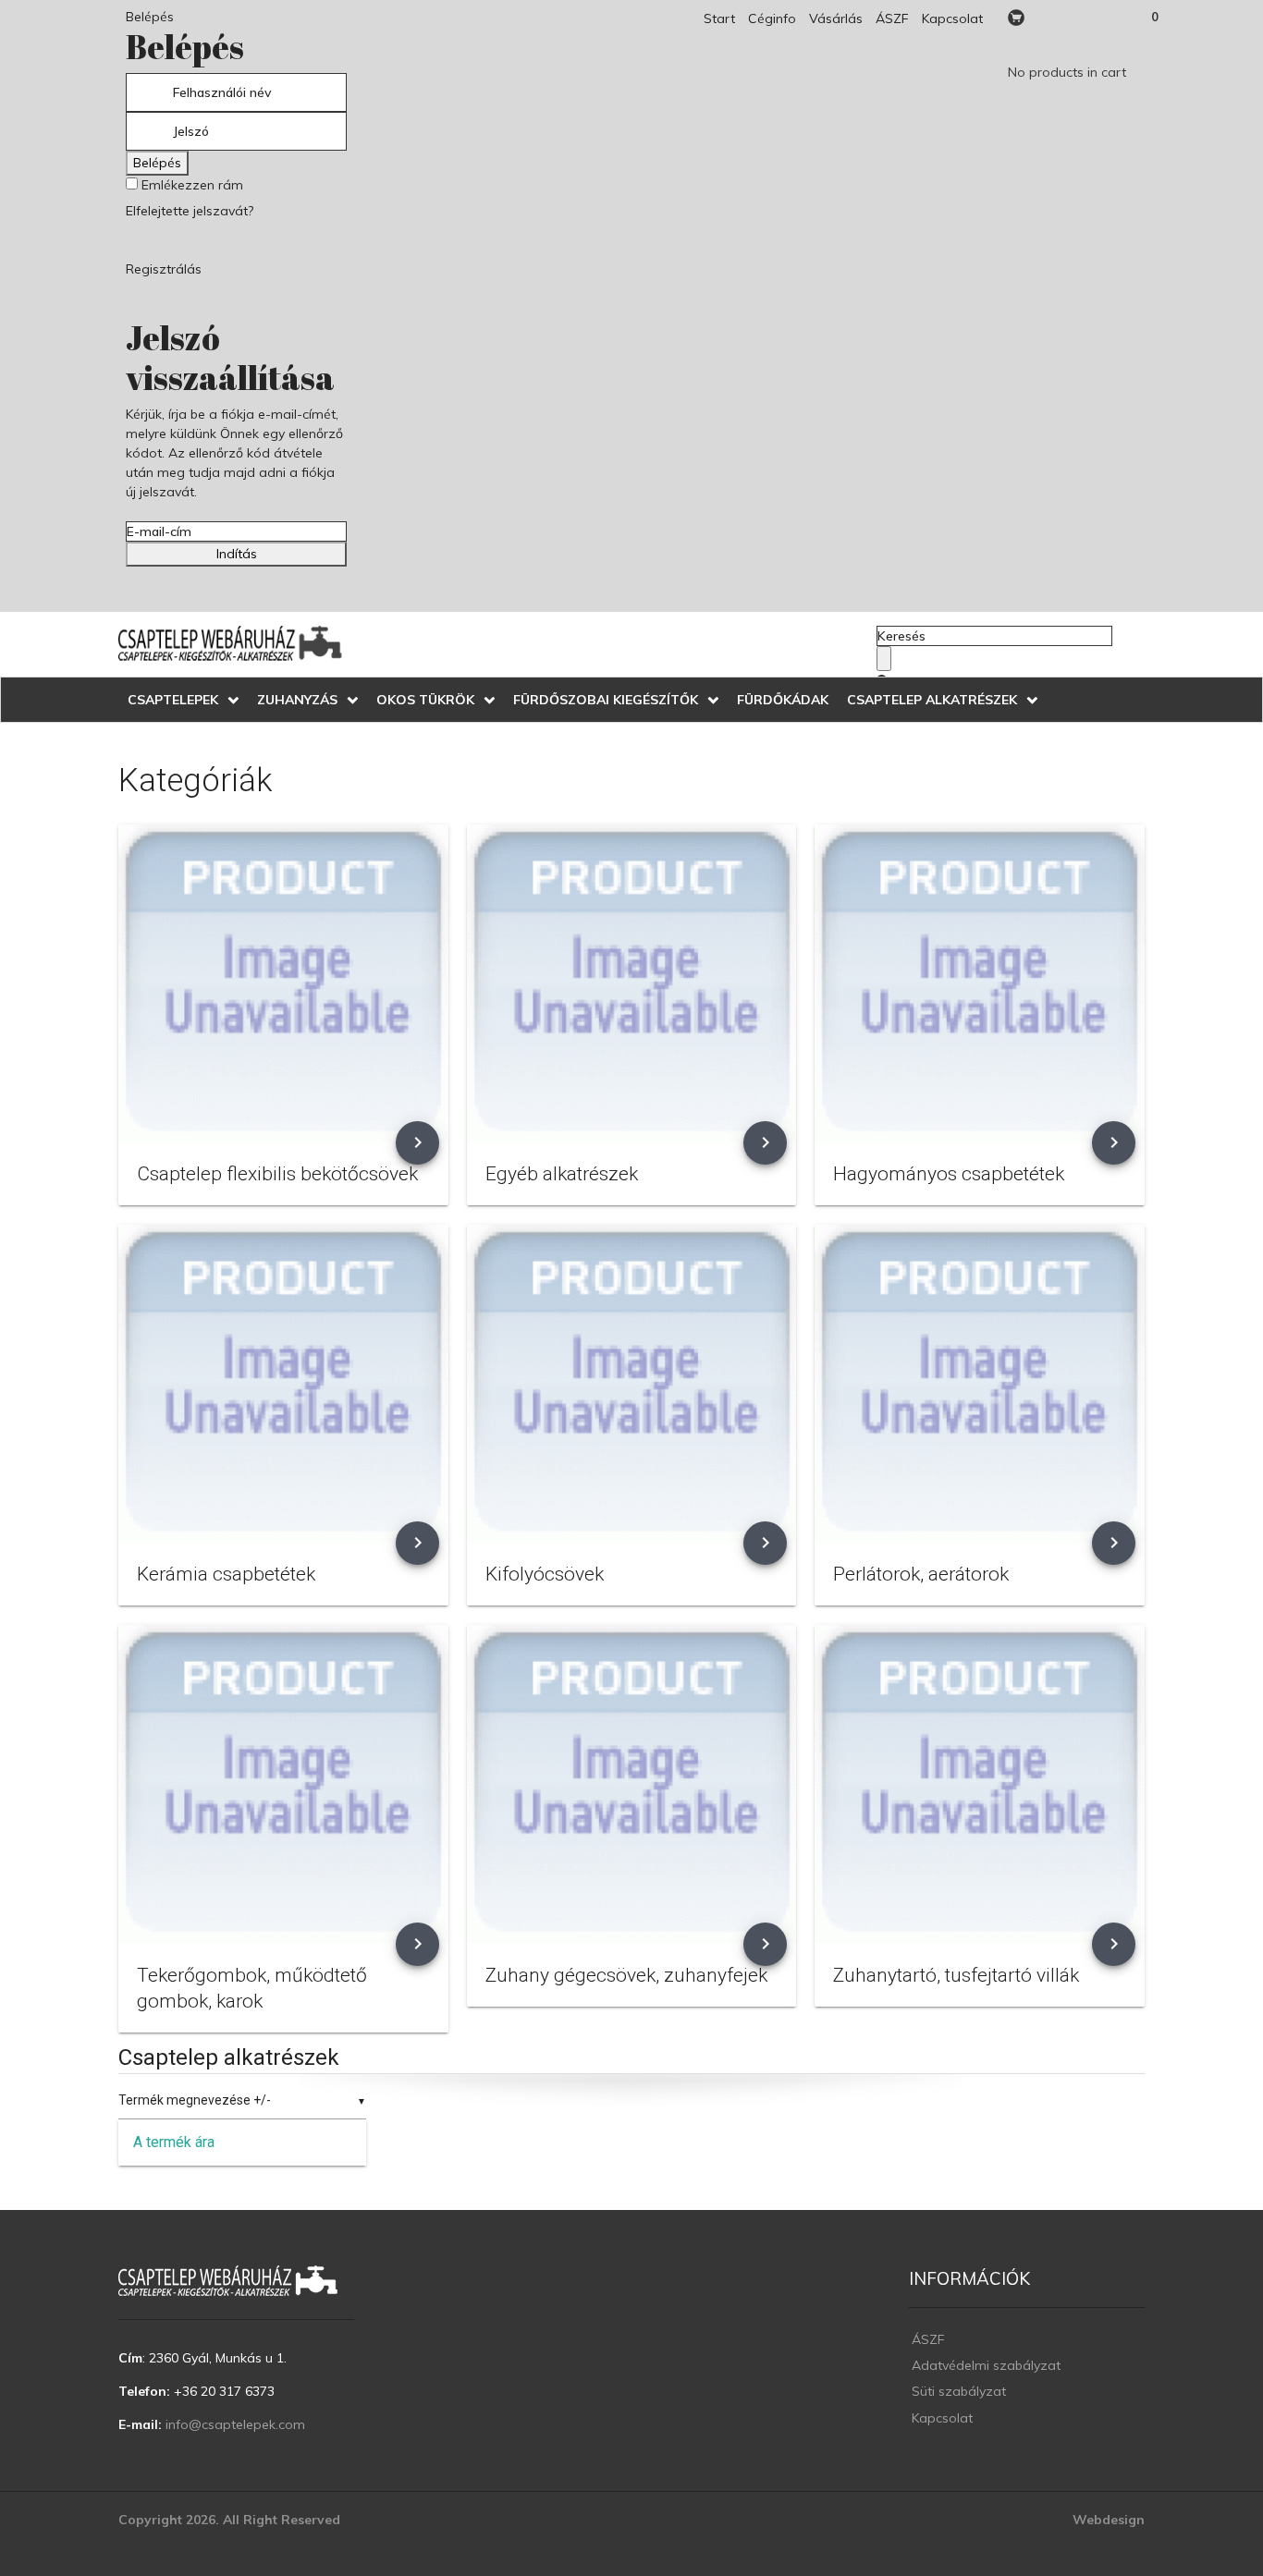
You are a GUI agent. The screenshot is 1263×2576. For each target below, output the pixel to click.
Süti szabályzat (959, 2391)
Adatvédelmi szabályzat (986, 2365)
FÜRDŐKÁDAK (783, 700)
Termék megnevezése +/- (195, 2100)
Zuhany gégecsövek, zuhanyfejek (626, 1975)
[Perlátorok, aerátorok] (980, 1384)
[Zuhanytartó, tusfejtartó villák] (980, 1784)
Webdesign (1109, 2520)
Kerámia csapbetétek (226, 1574)
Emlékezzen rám (190, 185)
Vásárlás (836, 18)
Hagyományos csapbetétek (949, 1174)
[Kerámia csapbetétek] (283, 1384)
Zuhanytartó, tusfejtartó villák (956, 1975)
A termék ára (174, 2142)
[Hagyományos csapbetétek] (980, 983)
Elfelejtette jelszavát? (190, 211)
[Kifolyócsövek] (632, 1384)
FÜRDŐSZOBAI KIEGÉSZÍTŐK (606, 700)
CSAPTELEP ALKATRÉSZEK (932, 700)
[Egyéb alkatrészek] (632, 983)
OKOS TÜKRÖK (425, 700)
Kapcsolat (952, 18)
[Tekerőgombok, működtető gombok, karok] (283, 1784)
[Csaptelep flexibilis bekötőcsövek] (283, 983)
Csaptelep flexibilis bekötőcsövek (277, 1174)
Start (719, 18)
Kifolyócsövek (545, 1574)
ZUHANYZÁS (297, 700)
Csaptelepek (173, 700)
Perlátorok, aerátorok (921, 1574)
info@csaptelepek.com (235, 2424)
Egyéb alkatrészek (562, 1174)
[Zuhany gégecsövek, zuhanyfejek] (632, 1784)
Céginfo (772, 18)
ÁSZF (892, 18)
